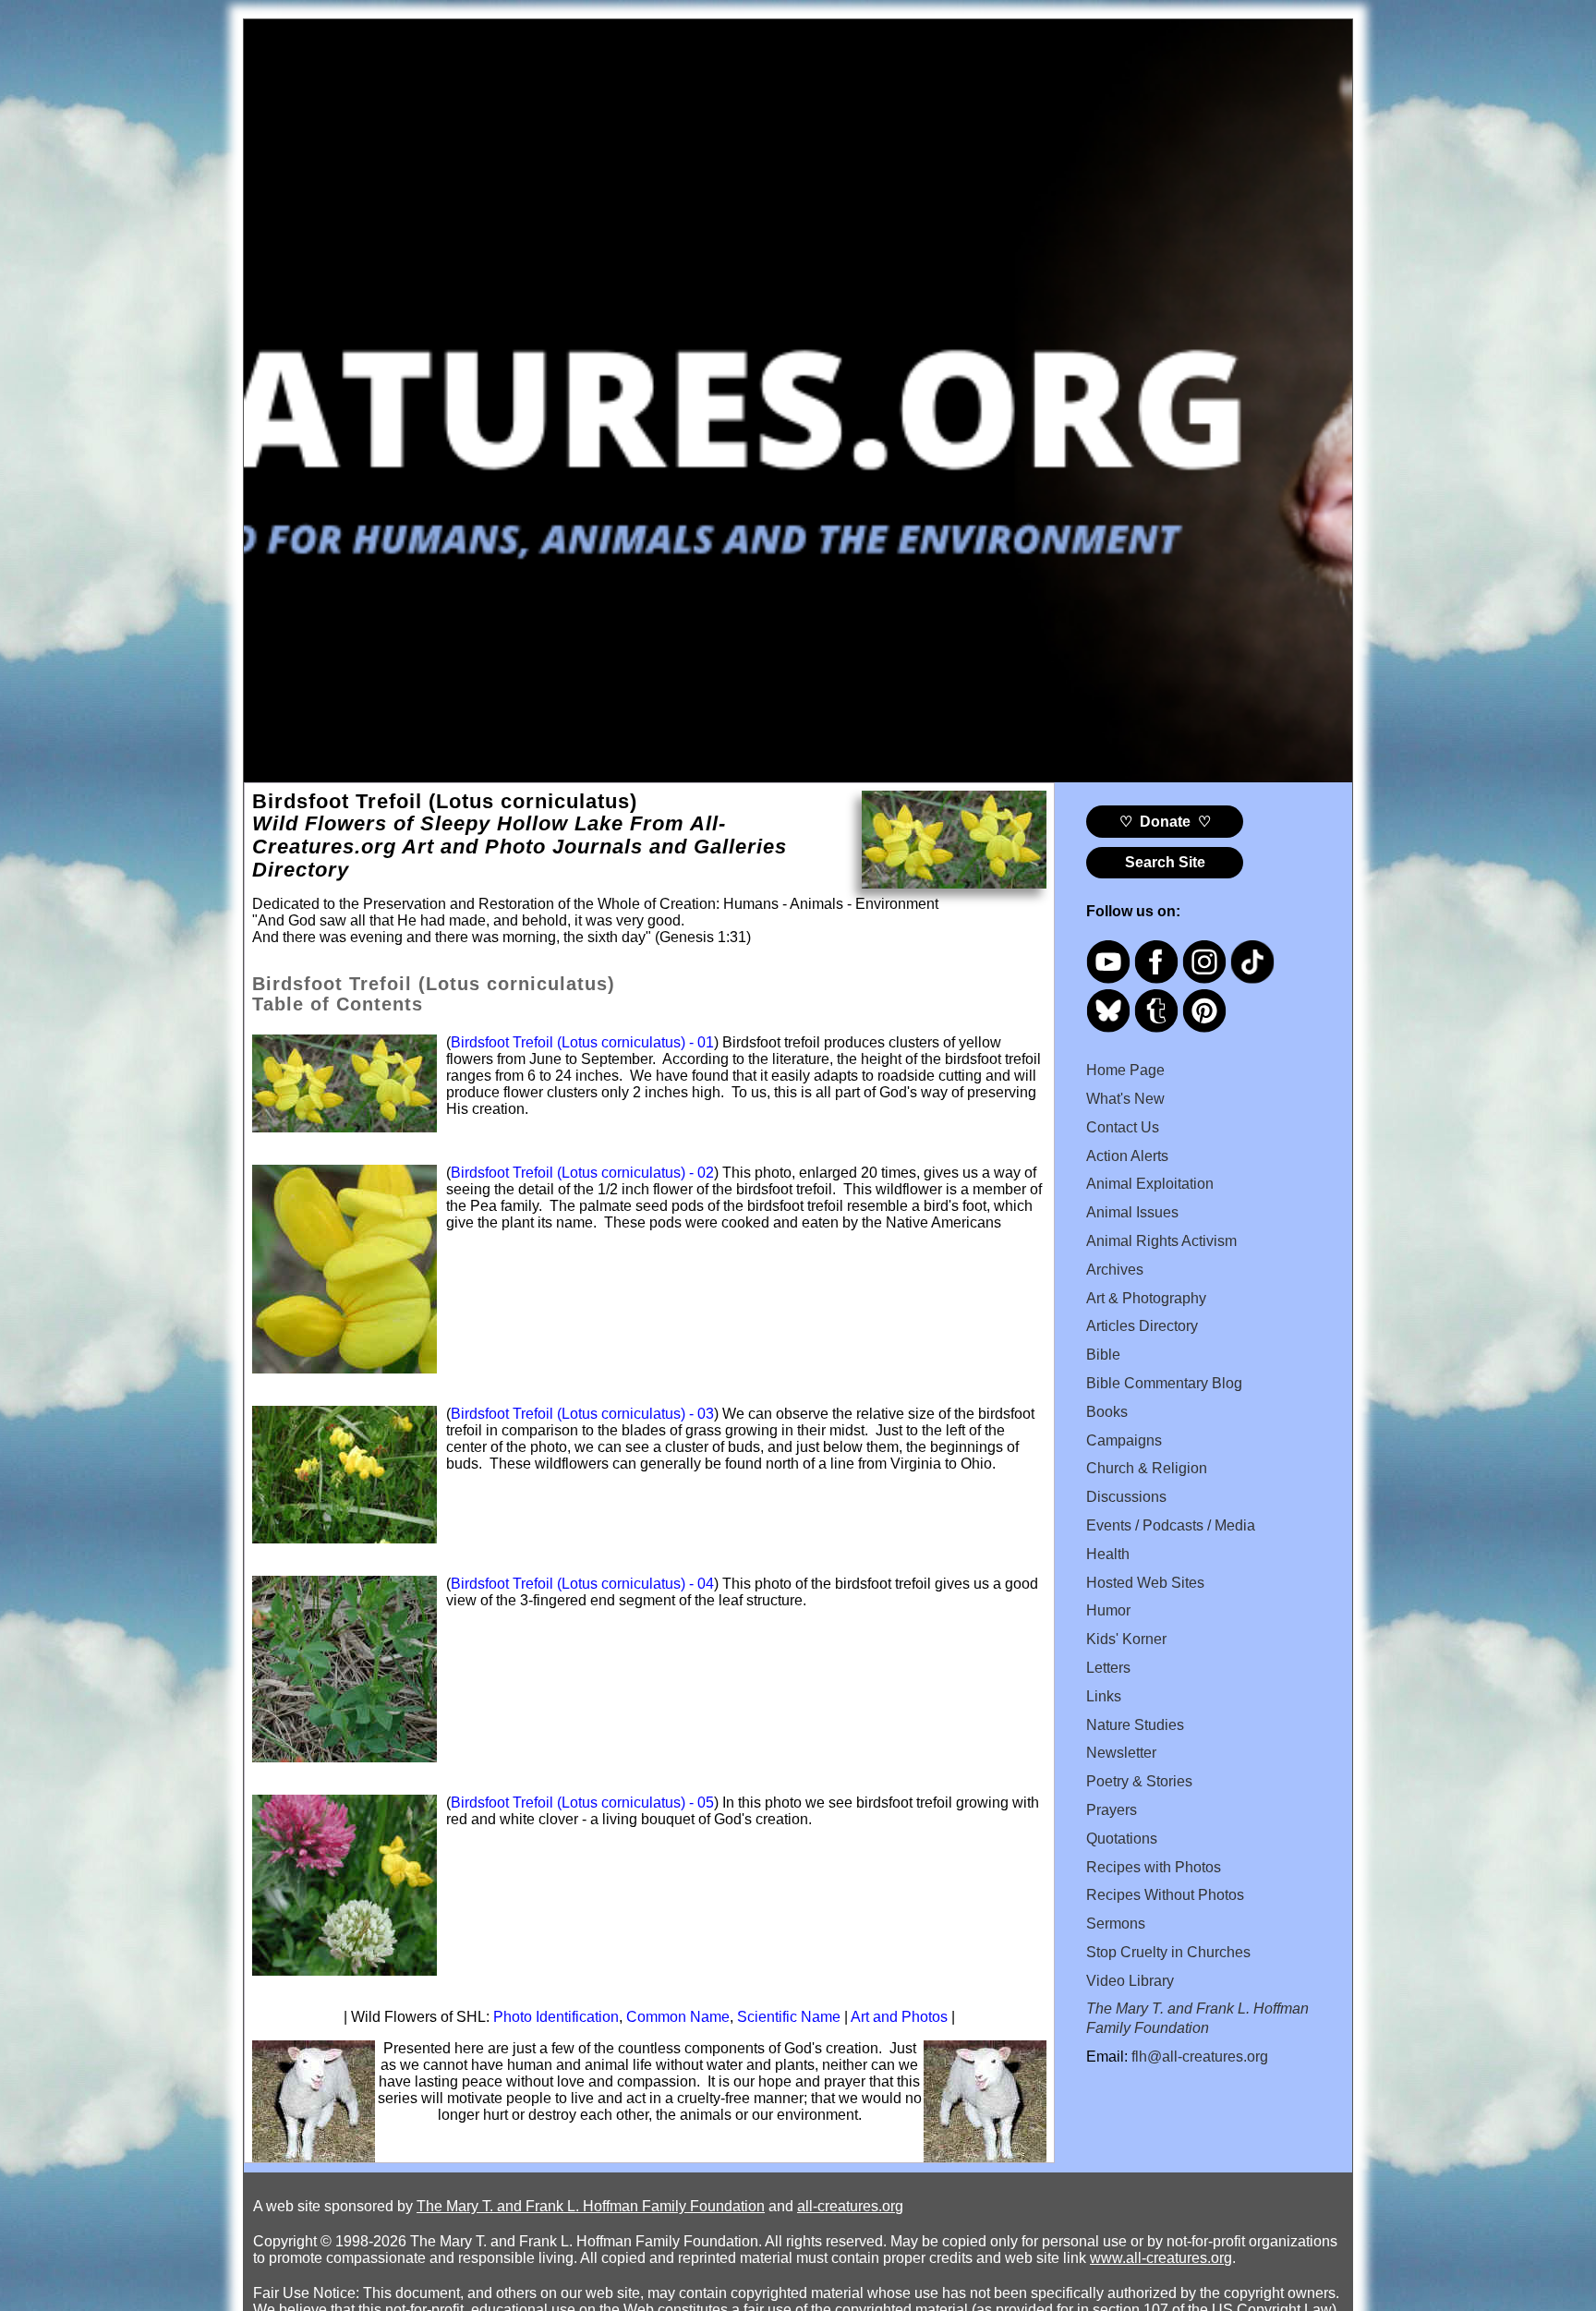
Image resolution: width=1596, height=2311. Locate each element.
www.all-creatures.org (1161, 2258)
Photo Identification (556, 2017)
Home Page (1125, 1070)
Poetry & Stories (1139, 1781)
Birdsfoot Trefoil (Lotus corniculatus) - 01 (582, 1042)
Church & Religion (1147, 1468)
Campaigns (1124, 1440)
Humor (1108, 1610)
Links (1104, 1696)
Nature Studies (1135, 1725)
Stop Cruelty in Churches (1168, 1952)
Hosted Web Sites (1145, 1583)
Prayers (1112, 1810)
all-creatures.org (850, 2206)
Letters (1108, 1668)
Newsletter (1121, 1753)
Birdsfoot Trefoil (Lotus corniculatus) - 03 (582, 1414)
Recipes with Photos (1154, 1867)
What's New (1125, 1099)
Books (1107, 1412)
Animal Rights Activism (1161, 1241)
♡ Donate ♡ (1165, 822)
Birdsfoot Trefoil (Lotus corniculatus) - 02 (582, 1173)
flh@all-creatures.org (1200, 2057)
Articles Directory (1142, 1326)
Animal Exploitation (1150, 1184)
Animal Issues (1132, 1212)
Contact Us (1123, 1127)
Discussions (1126, 1497)
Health (1108, 1554)
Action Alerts (1127, 1156)
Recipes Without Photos (1165, 1895)
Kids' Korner (1126, 1639)
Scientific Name (789, 2017)
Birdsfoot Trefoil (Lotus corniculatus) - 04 (582, 1584)
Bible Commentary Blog (1164, 1383)
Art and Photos (899, 2017)
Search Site (1165, 862)
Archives (1115, 1270)
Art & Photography (1146, 1298)
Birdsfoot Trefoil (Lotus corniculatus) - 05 (582, 1803)
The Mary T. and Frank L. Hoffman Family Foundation (591, 2206)
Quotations (1122, 1839)
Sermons (1116, 1924)
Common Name (678, 2017)
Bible (1103, 1355)
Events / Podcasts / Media (1171, 1525)
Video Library (1130, 1981)
